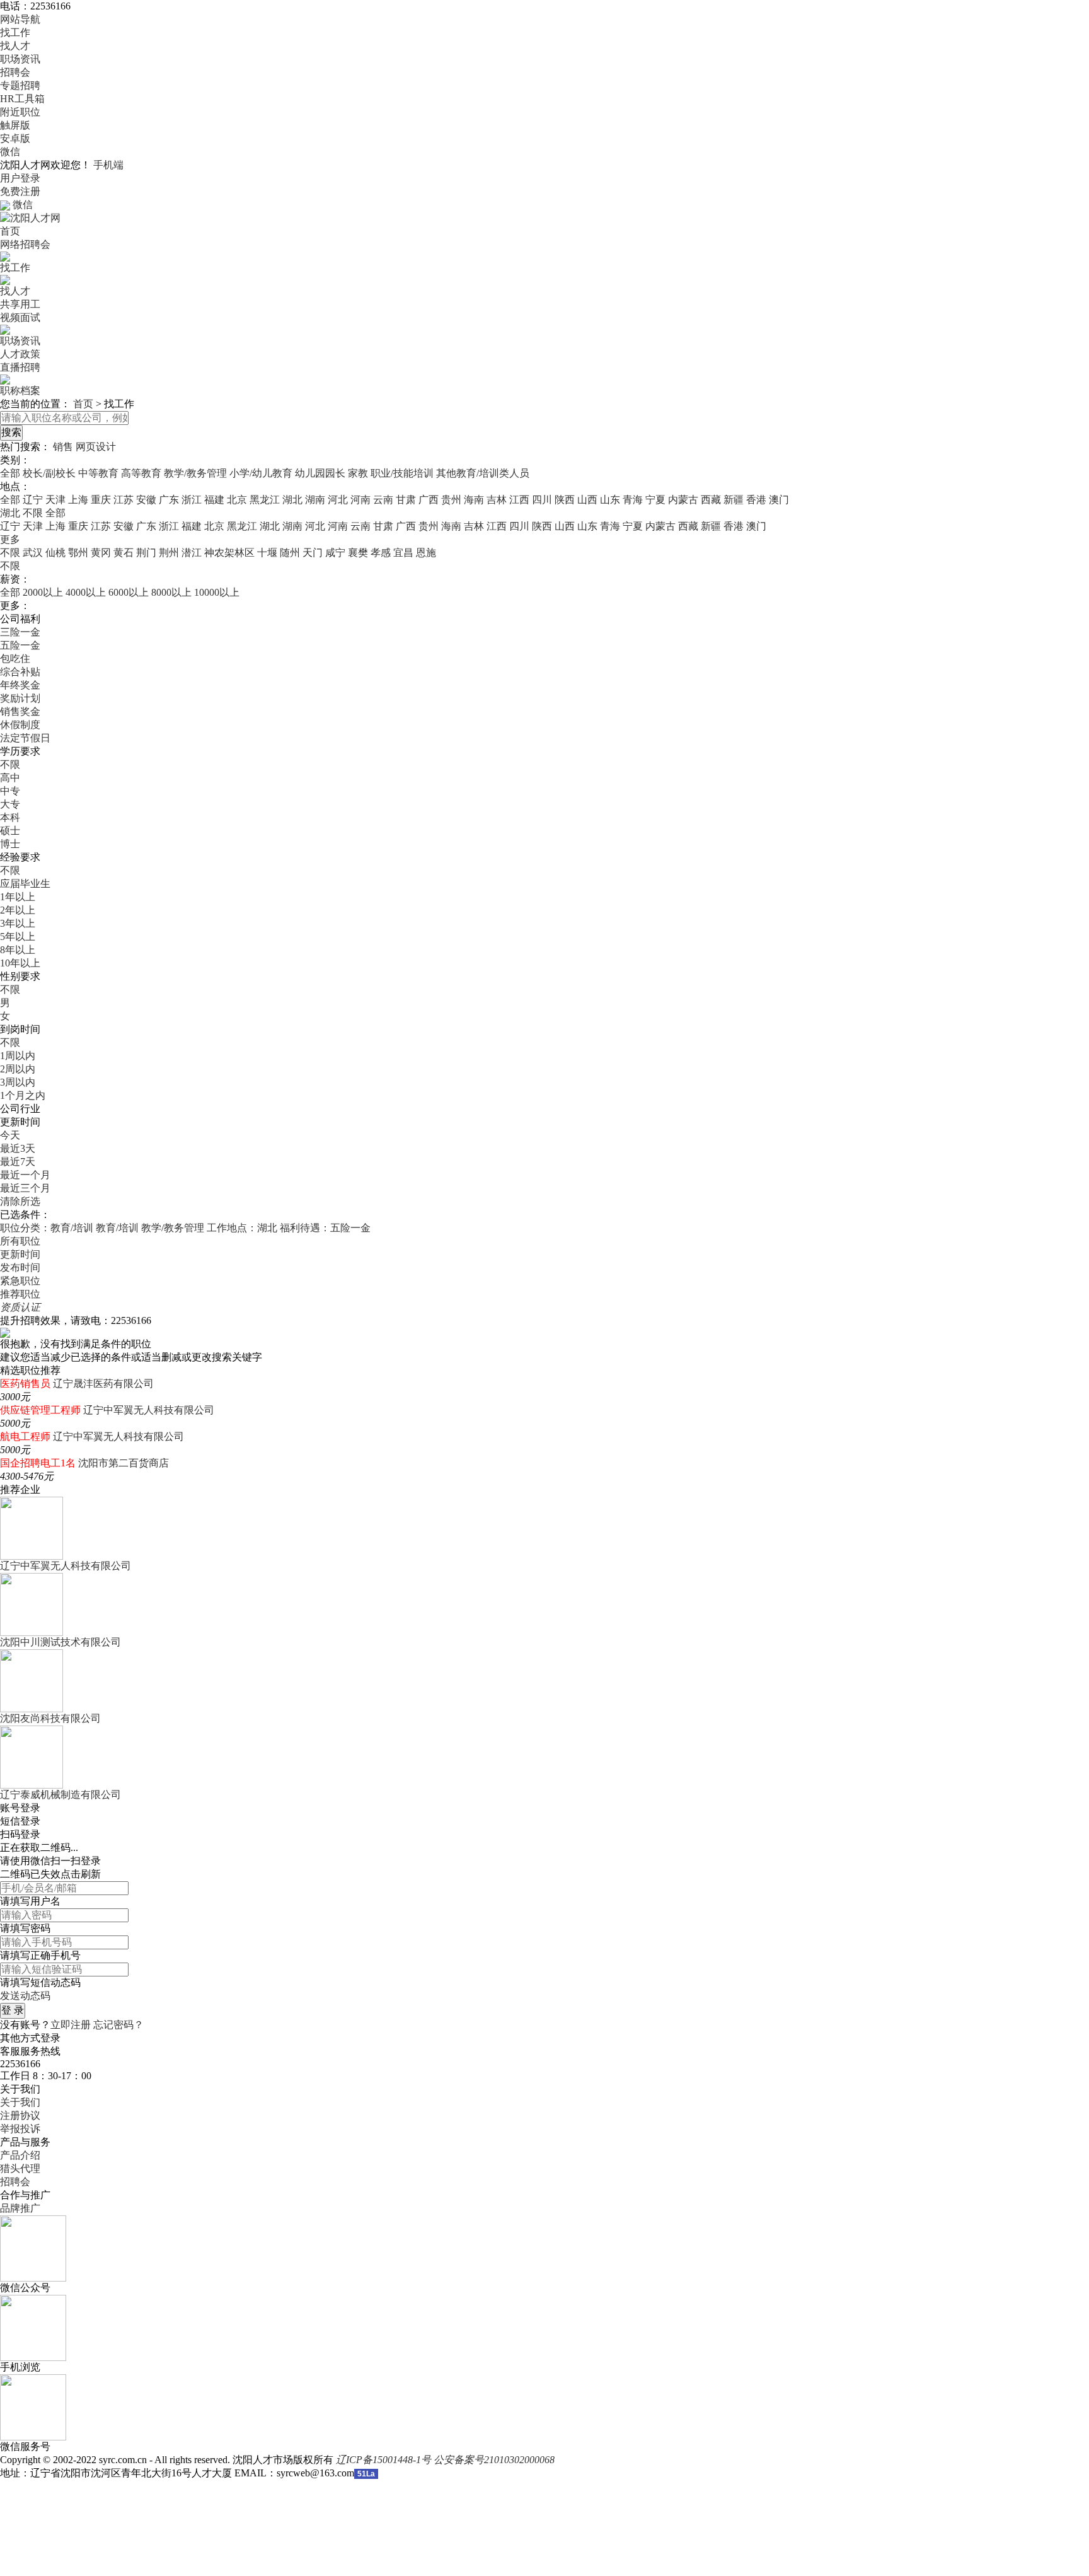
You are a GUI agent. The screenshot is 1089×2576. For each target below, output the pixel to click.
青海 (633, 500)
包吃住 (15, 659)
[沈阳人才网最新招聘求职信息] (30, 217)
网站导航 (20, 19)
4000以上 (86, 592)
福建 (214, 500)
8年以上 (18, 950)
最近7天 (18, 1162)
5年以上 (18, 937)
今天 (10, 1135)
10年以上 (20, 963)
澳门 (779, 500)
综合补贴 (20, 672)
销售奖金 (20, 711)
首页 (10, 231)
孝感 (381, 553)
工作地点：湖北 (242, 1228)
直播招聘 (20, 367)
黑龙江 (265, 500)
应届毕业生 (25, 884)
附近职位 (20, 112)
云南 (383, 500)
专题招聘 (20, 85)
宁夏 (655, 500)
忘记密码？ (118, 2025)
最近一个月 (25, 1175)
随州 (290, 553)
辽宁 (33, 500)
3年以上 (18, 923)
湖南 (315, 500)
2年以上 (18, 910)
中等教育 (98, 473)
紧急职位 (20, 1281)
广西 (429, 500)
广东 (169, 500)
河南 (360, 500)
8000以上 (171, 592)
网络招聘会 (25, 244)
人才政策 (20, 354)
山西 (587, 500)
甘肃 (406, 500)
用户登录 (20, 178)
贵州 (451, 500)
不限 (10, 553)
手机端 (108, 165)
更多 (10, 539)
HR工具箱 (22, 99)
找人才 (15, 46)
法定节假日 (25, 738)
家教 (358, 473)
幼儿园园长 (320, 473)
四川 (542, 500)
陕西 (565, 500)
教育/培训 (117, 1228)
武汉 (33, 553)
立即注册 (71, 2025)
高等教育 (141, 473)
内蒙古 (683, 500)
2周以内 (18, 1069)
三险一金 (20, 632)
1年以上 (18, 897)
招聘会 (15, 72)
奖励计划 (20, 698)
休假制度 (20, 725)
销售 (63, 447)
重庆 (101, 500)
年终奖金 (20, 685)
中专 (10, 791)
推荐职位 (20, 1294)
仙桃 (55, 553)
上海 (78, 500)
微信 (10, 152)
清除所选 (20, 1201)
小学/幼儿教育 (261, 473)
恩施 (426, 553)
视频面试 (20, 317)
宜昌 (403, 553)
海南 (474, 500)
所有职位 (20, 1241)
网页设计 (96, 447)
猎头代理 (20, 2168)
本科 (10, 817)
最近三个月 (25, 1188)
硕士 (10, 831)
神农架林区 (229, 553)
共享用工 (20, 304)
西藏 (711, 500)
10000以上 (217, 592)
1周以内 (18, 1056)
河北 (338, 500)
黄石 (124, 553)
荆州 (169, 553)
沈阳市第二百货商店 (124, 1463)
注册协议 (20, 2115)
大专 (10, 804)
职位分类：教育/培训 (47, 1228)
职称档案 (20, 391)
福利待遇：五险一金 (325, 1228)
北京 (237, 500)
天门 (313, 553)
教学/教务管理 (195, 473)
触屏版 (15, 125)
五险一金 (20, 645)
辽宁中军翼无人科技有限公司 (149, 1410)
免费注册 (20, 191)
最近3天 (18, 1148)
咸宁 (335, 553)
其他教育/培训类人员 (483, 473)
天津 (55, 500)
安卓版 (15, 138)
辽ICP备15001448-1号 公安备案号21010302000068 (445, 2460)
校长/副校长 (49, 473)
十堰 (267, 553)
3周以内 (18, 1082)
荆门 (146, 553)
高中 (10, 778)
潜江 (192, 553)
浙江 (192, 500)
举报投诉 (20, 2129)
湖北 (292, 500)
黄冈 (101, 553)
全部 (10, 473)
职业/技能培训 (402, 473)
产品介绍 (20, 2155)
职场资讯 (20, 59)
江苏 (124, 500)
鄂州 (78, 553)
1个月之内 (23, 1095)
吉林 (497, 500)
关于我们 (20, 2102)
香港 (756, 500)
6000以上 (129, 592)
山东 (610, 500)
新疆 (734, 500)
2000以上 (43, 592)
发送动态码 (25, 1996)
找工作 (15, 32)
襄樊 (358, 553)
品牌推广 (20, 2208)
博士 (10, 844)
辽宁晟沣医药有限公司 (103, 1384)
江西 (519, 500)
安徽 (146, 500)
